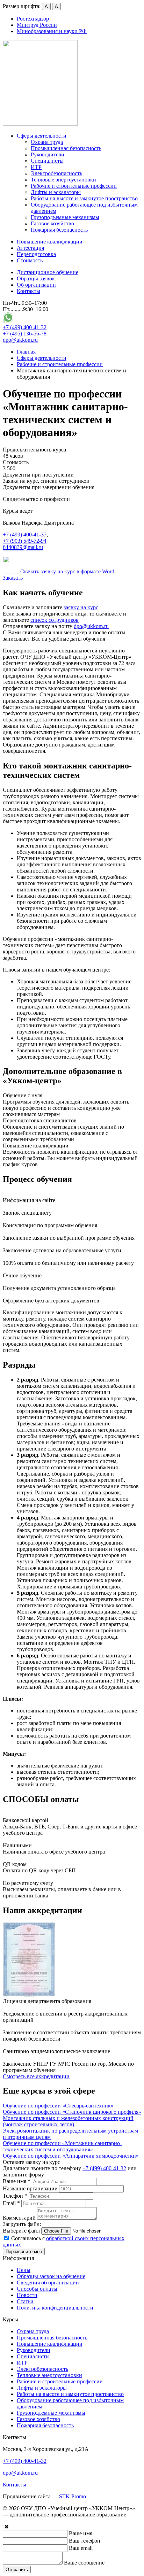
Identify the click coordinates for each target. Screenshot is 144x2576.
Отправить (17, 2570)
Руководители (48, 154)
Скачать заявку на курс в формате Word (67, 571)
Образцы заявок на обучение (51, 2276)
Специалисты (47, 161)
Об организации (36, 285)
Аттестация (30, 248)
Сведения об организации (48, 2283)
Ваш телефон (85, 2541)
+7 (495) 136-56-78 (25, 334)
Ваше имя (17, 2181)
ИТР (36, 167)
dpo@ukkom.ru (20, 340)
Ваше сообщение (84, 2563)
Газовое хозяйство (52, 223)
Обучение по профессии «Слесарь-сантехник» (58, 2106)
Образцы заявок (36, 279)
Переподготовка (36, 254)
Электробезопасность (56, 173)
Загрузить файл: (22, 2224)
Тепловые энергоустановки (63, 180)
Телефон (15, 2196)
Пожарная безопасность (59, 230)
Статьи (25, 2301)
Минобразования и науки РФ (52, 31)
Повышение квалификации (50, 242)
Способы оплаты (37, 2289)
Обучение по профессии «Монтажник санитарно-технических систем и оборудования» (62, 2146)
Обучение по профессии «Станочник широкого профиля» (72, 2112)
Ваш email (81, 2548)
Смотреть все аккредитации (36, 2076)
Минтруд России (37, 25)
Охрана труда (47, 142)
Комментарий (19, 2218)
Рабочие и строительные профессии (74, 186)
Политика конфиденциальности (55, 2308)
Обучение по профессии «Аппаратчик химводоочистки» (71, 2156)
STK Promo (73, 2496)
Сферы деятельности (42, 136)
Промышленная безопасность (66, 148)
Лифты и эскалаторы (56, 192)
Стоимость (30, 260)
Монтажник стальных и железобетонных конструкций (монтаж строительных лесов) (68, 2121)
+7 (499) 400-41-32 (25, 327)
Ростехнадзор (33, 19)
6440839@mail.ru (23, 547)
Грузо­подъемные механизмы (65, 217)
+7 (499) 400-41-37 (25, 535)
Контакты (28, 291)
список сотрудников (55, 620)
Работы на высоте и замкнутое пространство (84, 198)
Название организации (30, 2188)
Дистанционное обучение (48, 272)
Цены (24, 2270)
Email (11, 2203)
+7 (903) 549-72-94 (25, 541)
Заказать (13, 578)
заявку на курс (81, 607)
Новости (27, 2295)
